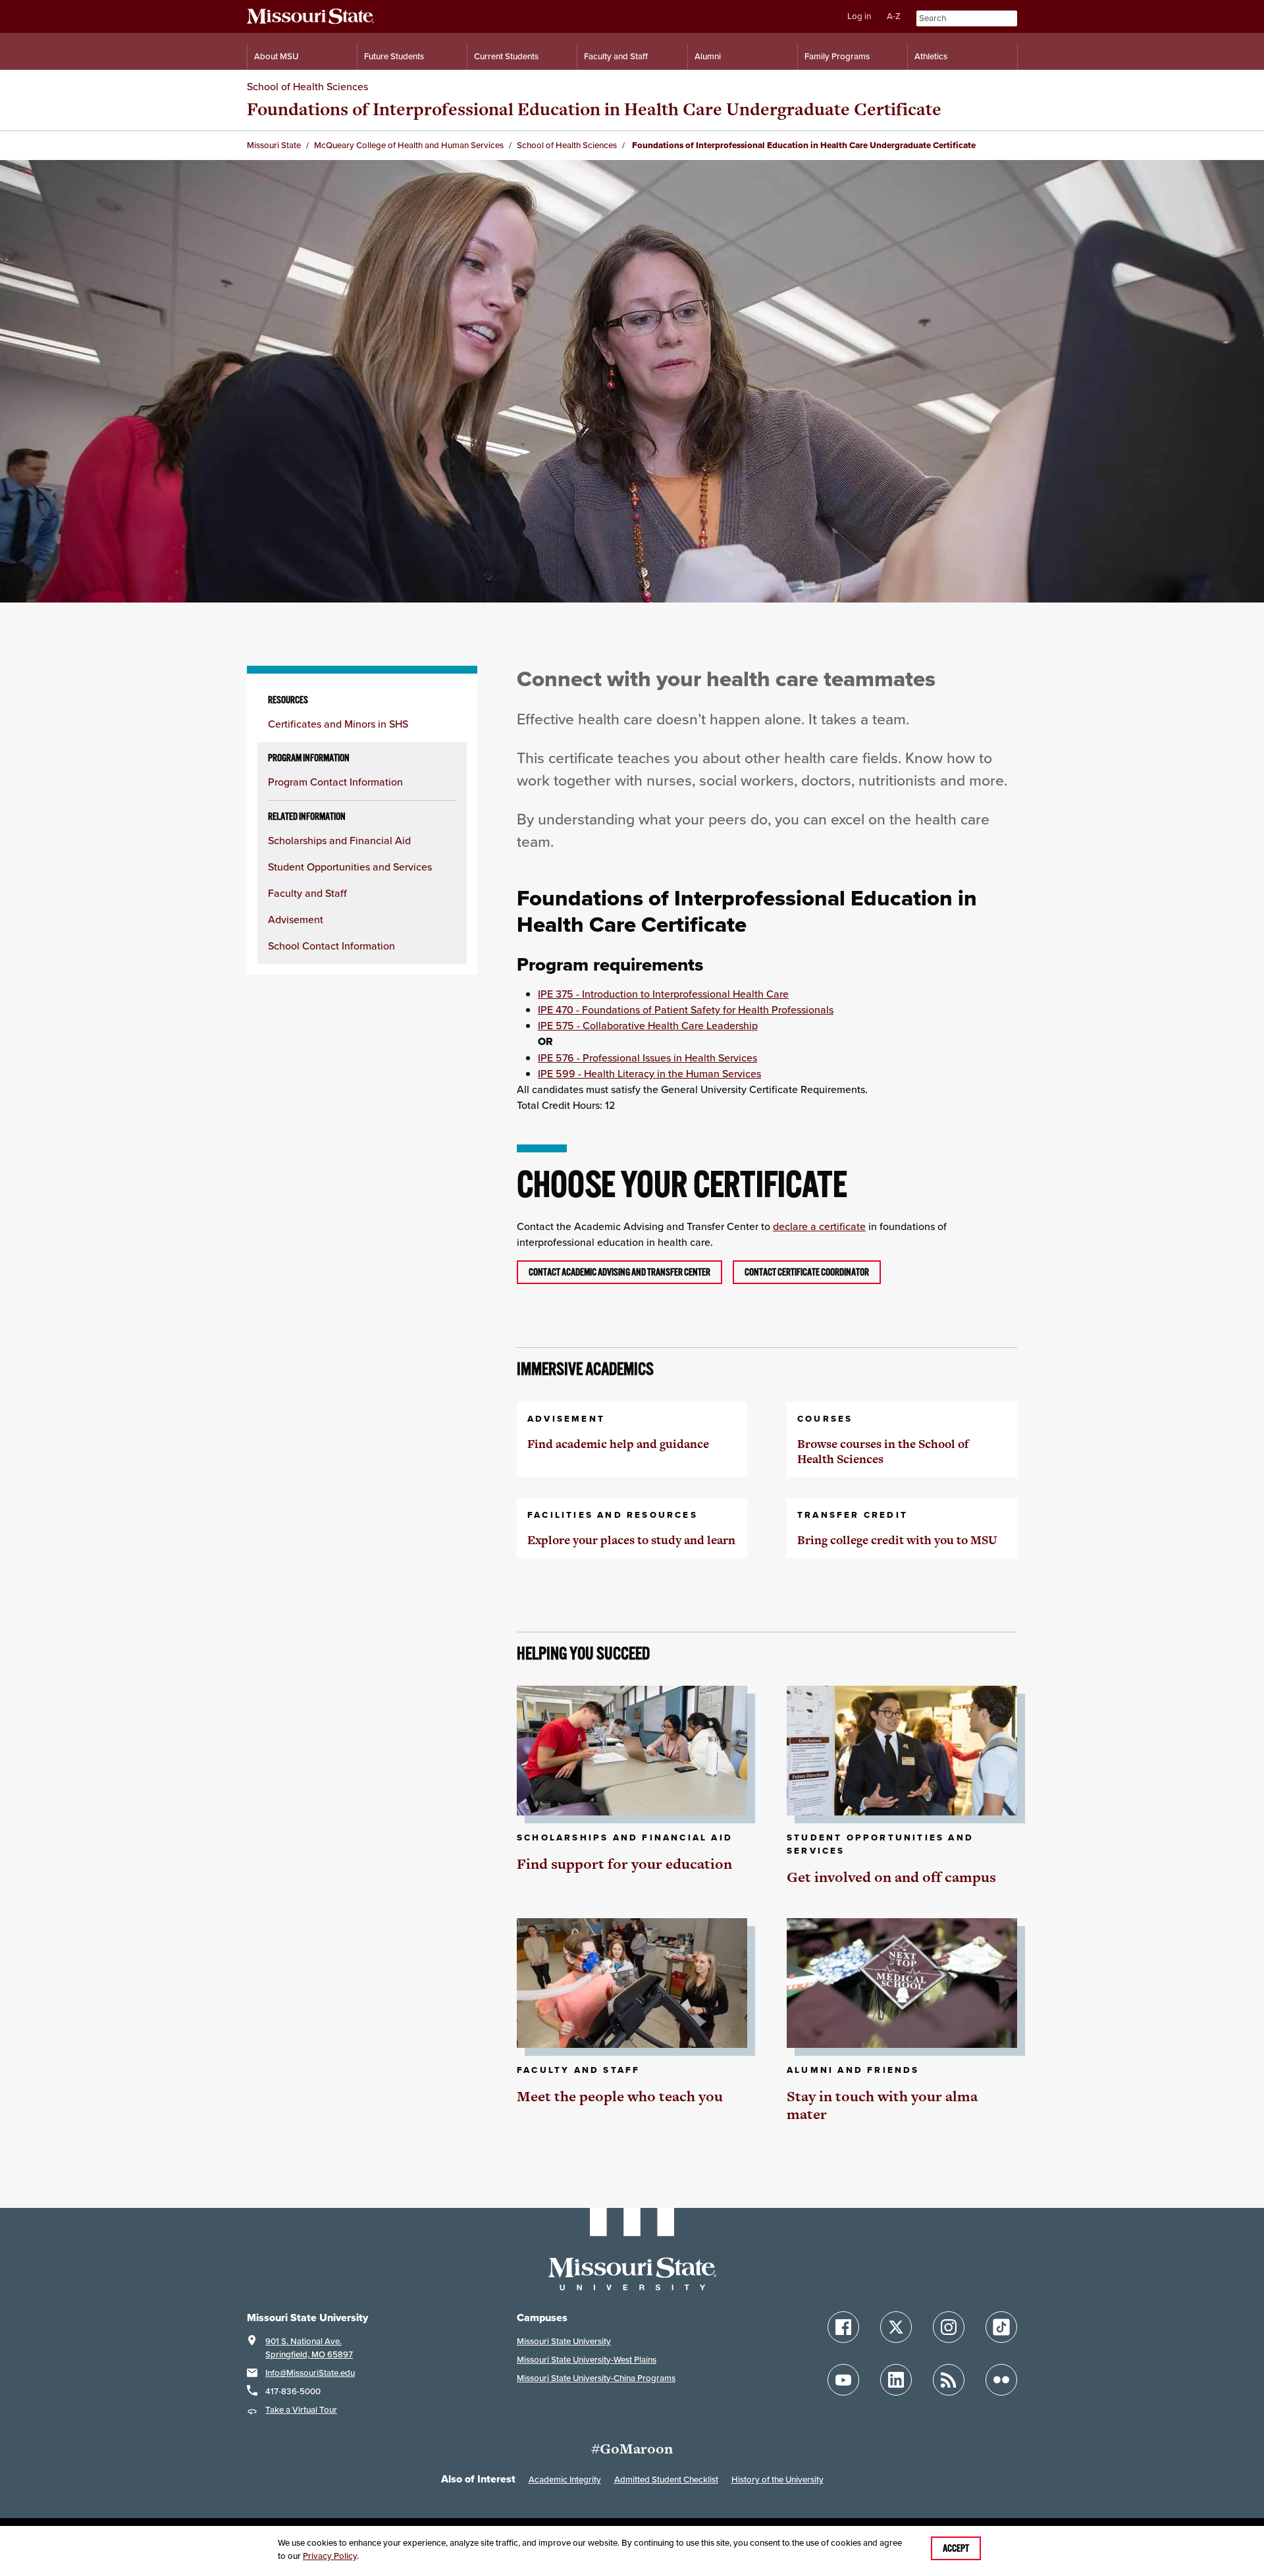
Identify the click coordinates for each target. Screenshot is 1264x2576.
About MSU (276, 56)
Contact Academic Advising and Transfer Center (619, 1272)
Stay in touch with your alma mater (882, 2106)
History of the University (777, 2480)
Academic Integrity (565, 2480)
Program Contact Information (335, 782)
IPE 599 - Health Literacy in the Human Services (649, 1073)
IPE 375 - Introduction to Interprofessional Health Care (663, 994)
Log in (859, 16)
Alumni (708, 56)
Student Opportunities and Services (350, 867)
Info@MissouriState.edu (310, 2373)
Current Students (506, 56)
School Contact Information (331, 946)
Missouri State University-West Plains (587, 2360)
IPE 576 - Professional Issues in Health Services (647, 1058)
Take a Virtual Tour (301, 2410)
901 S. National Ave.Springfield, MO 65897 (309, 2348)
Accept (956, 2548)
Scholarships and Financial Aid (339, 840)
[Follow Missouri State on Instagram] (949, 2327)
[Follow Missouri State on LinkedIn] (896, 2380)
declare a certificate (819, 1226)
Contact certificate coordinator (807, 1272)
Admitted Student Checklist (666, 2480)
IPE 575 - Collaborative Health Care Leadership (648, 1025)
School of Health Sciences (307, 86)
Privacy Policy (330, 2556)
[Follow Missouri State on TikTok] (1001, 2327)
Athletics (931, 56)
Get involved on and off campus (891, 1877)
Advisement (296, 919)
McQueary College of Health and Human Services (409, 145)
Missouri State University (564, 2341)
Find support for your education (624, 1864)
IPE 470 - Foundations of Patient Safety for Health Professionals (686, 1009)
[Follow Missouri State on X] (896, 2327)
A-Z (894, 16)
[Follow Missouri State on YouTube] (843, 2380)
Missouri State (274, 145)
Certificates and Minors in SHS (338, 724)
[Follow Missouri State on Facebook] (843, 2327)
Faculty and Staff (616, 56)
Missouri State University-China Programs (596, 2378)
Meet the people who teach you (620, 2096)
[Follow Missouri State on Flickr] (1001, 2380)
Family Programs (837, 56)
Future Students (394, 56)
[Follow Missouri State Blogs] (949, 2380)
